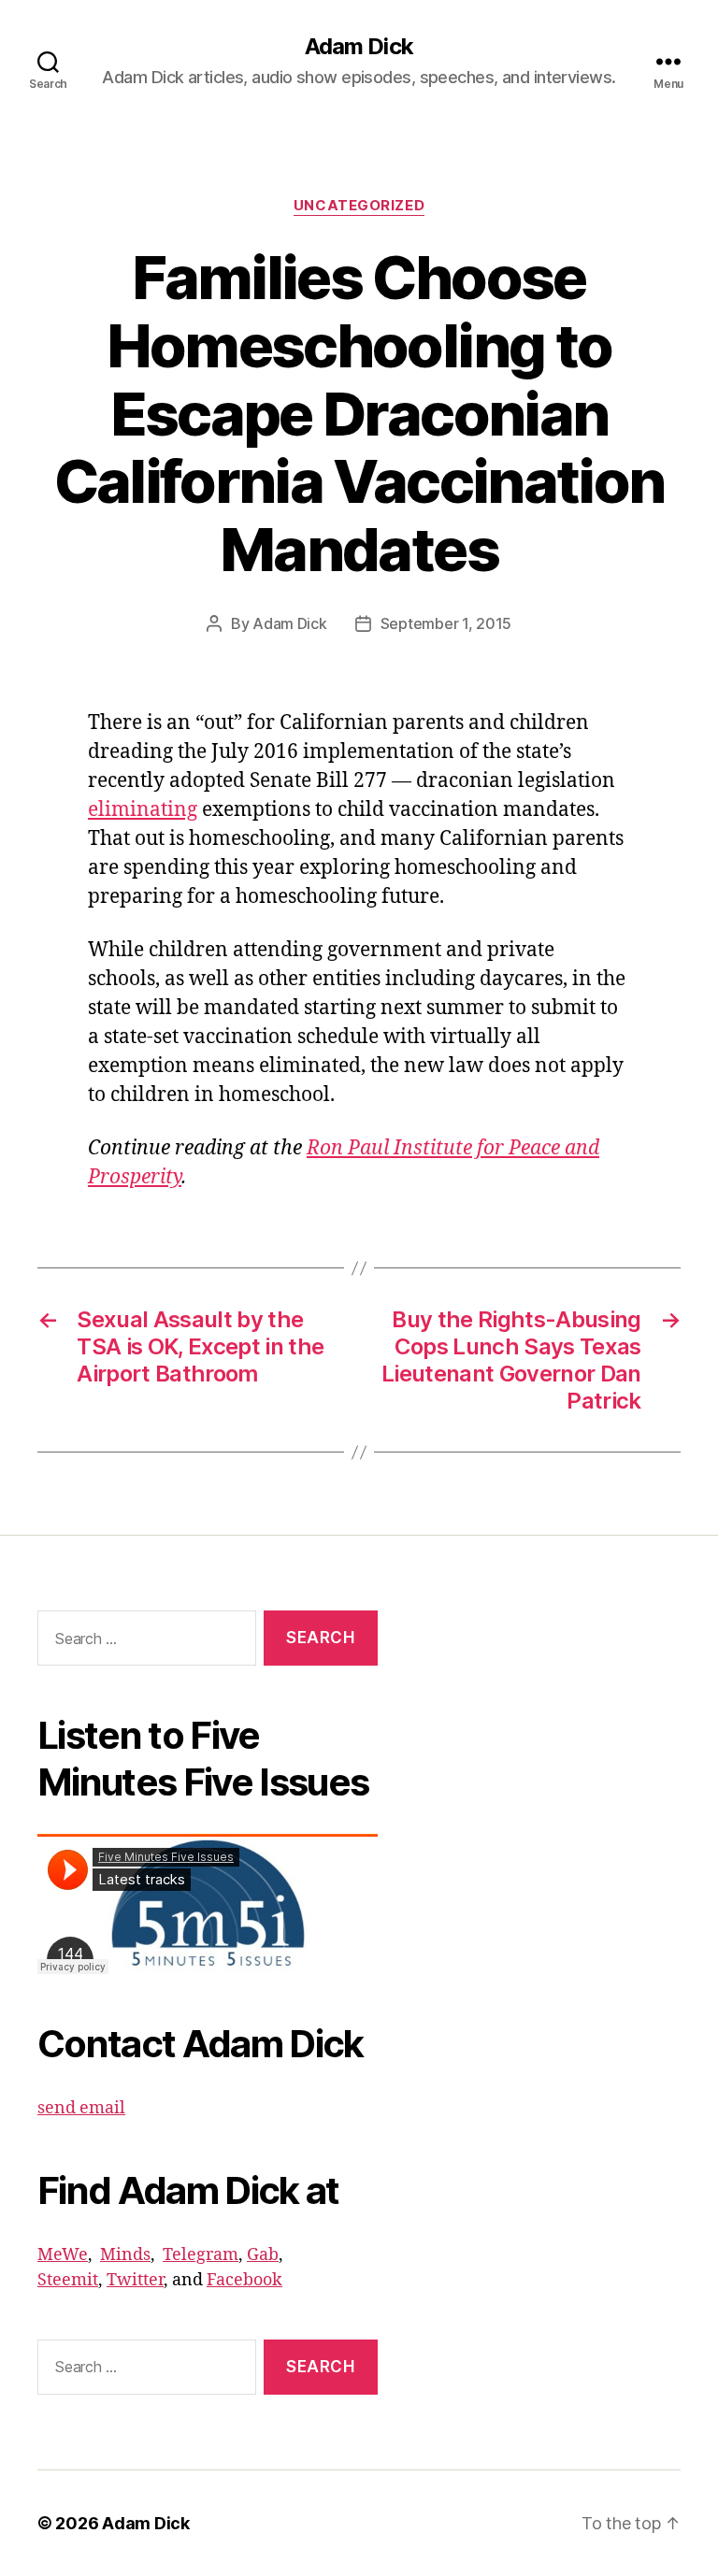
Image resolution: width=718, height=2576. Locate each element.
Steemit (68, 2280)
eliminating (143, 810)
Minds (125, 2255)
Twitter (135, 2280)
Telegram (201, 2255)
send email (81, 2108)
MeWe (63, 2255)
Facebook (244, 2280)
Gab (263, 2255)
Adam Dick (359, 47)
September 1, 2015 (446, 623)
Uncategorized (359, 206)
